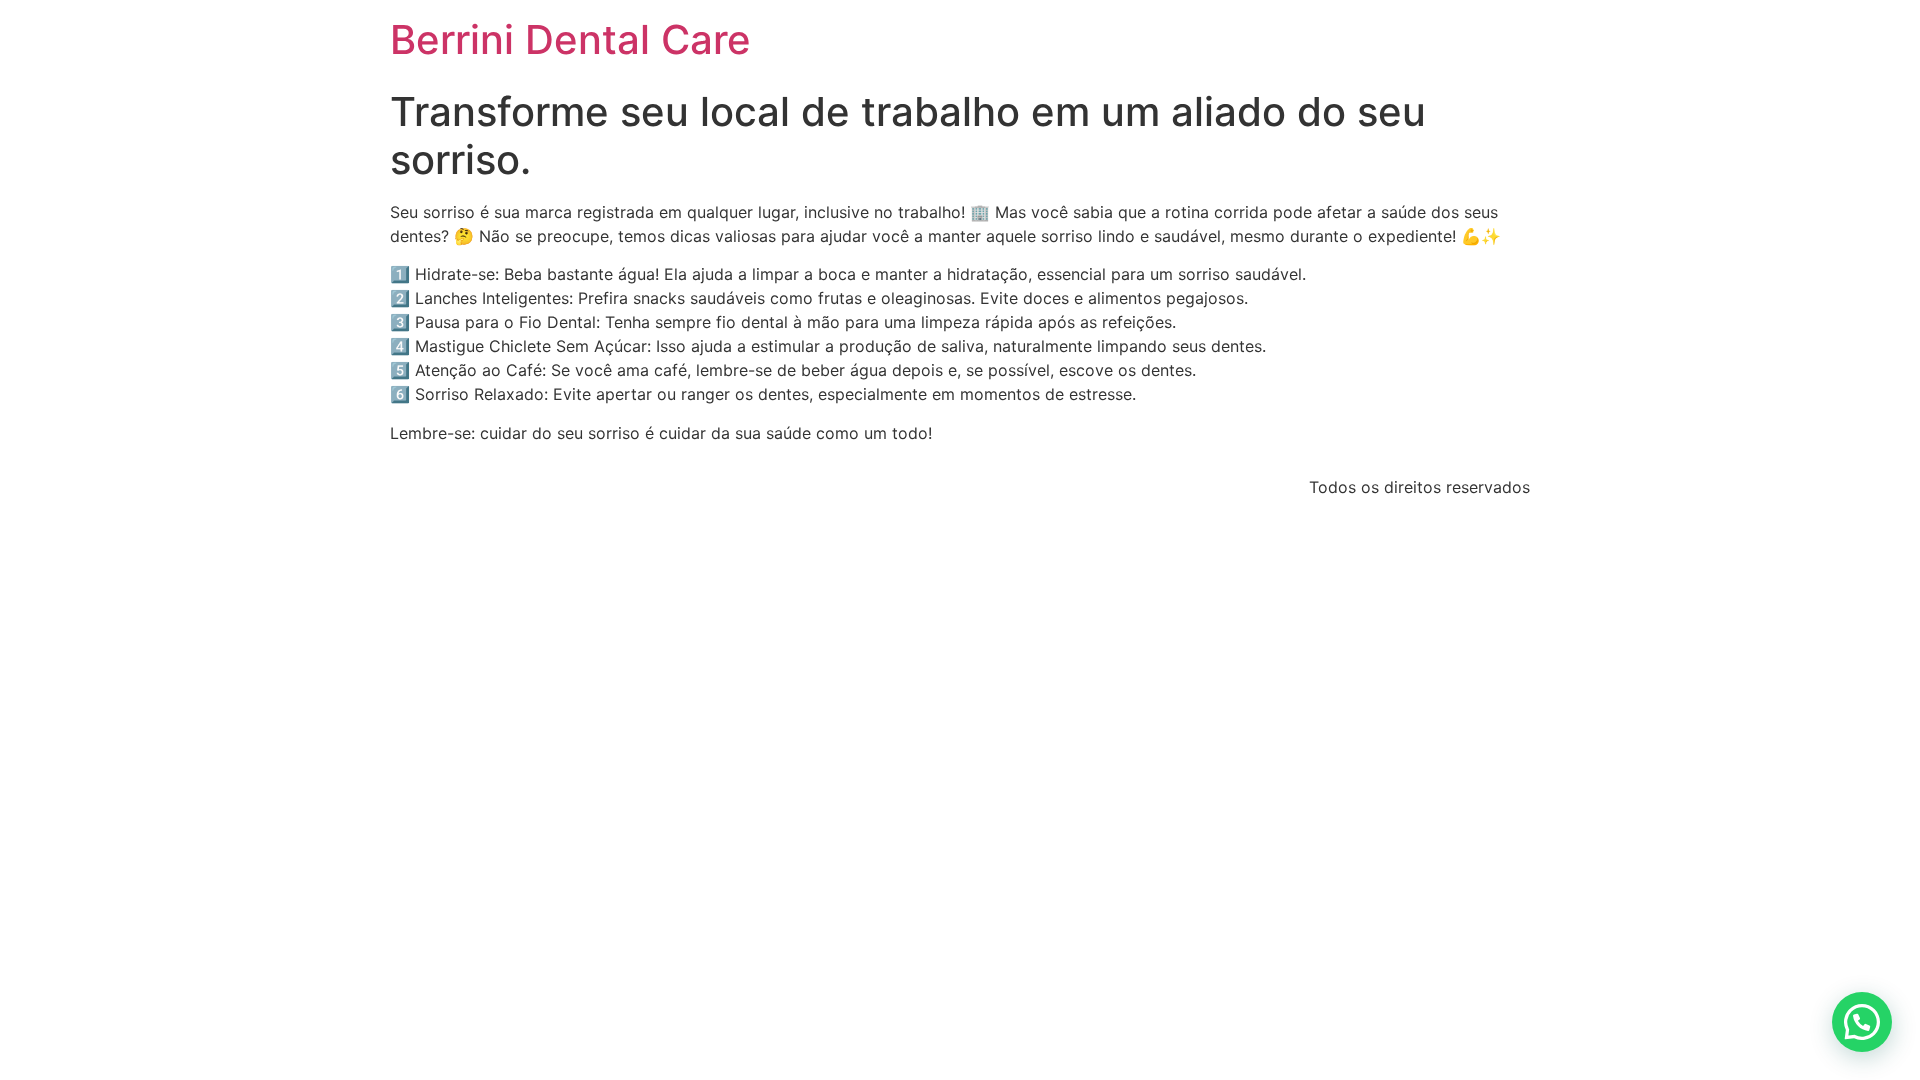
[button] (1862, 1022)
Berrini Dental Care (570, 39)
